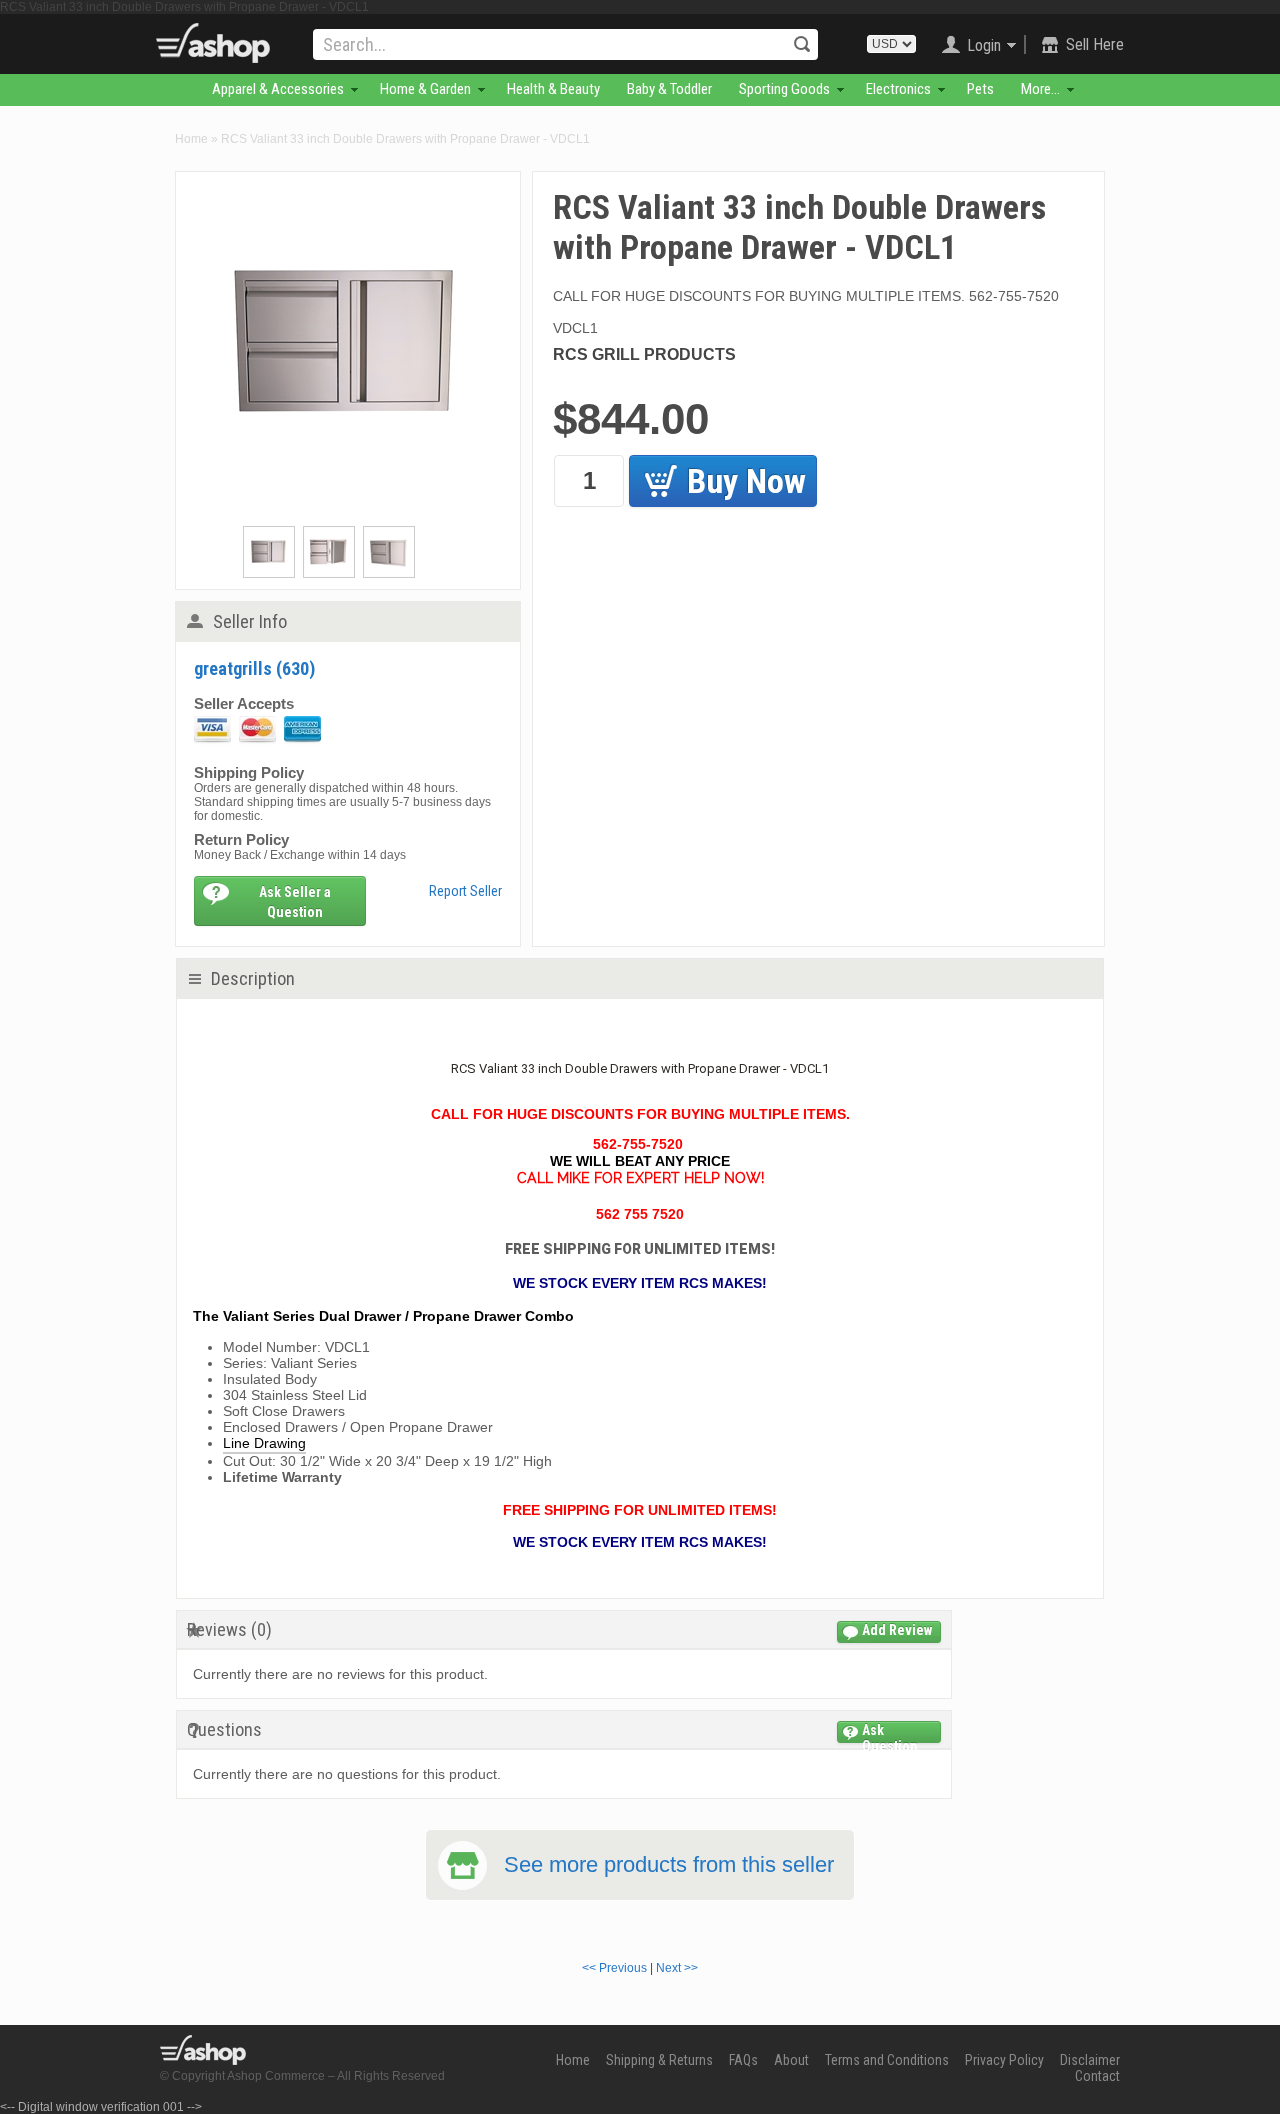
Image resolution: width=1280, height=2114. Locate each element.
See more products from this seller (669, 1864)
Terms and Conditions (887, 2060)
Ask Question (890, 1732)
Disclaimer (1090, 2060)
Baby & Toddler (669, 89)
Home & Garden (425, 89)
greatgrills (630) (254, 668)
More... (1040, 89)
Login (984, 45)
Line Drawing (264, 1443)
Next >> (677, 1968)
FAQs (743, 2060)
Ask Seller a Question (295, 902)
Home (191, 139)
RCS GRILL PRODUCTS (644, 354)
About (791, 2060)
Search (802, 44)
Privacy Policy (1004, 2060)
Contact (1097, 2076)
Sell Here (1095, 44)
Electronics (898, 89)
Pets (980, 89)
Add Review (897, 1630)
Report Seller (465, 891)
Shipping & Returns (659, 2060)
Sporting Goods (784, 89)
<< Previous (614, 1968)
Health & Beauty (553, 89)
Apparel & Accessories (278, 89)
